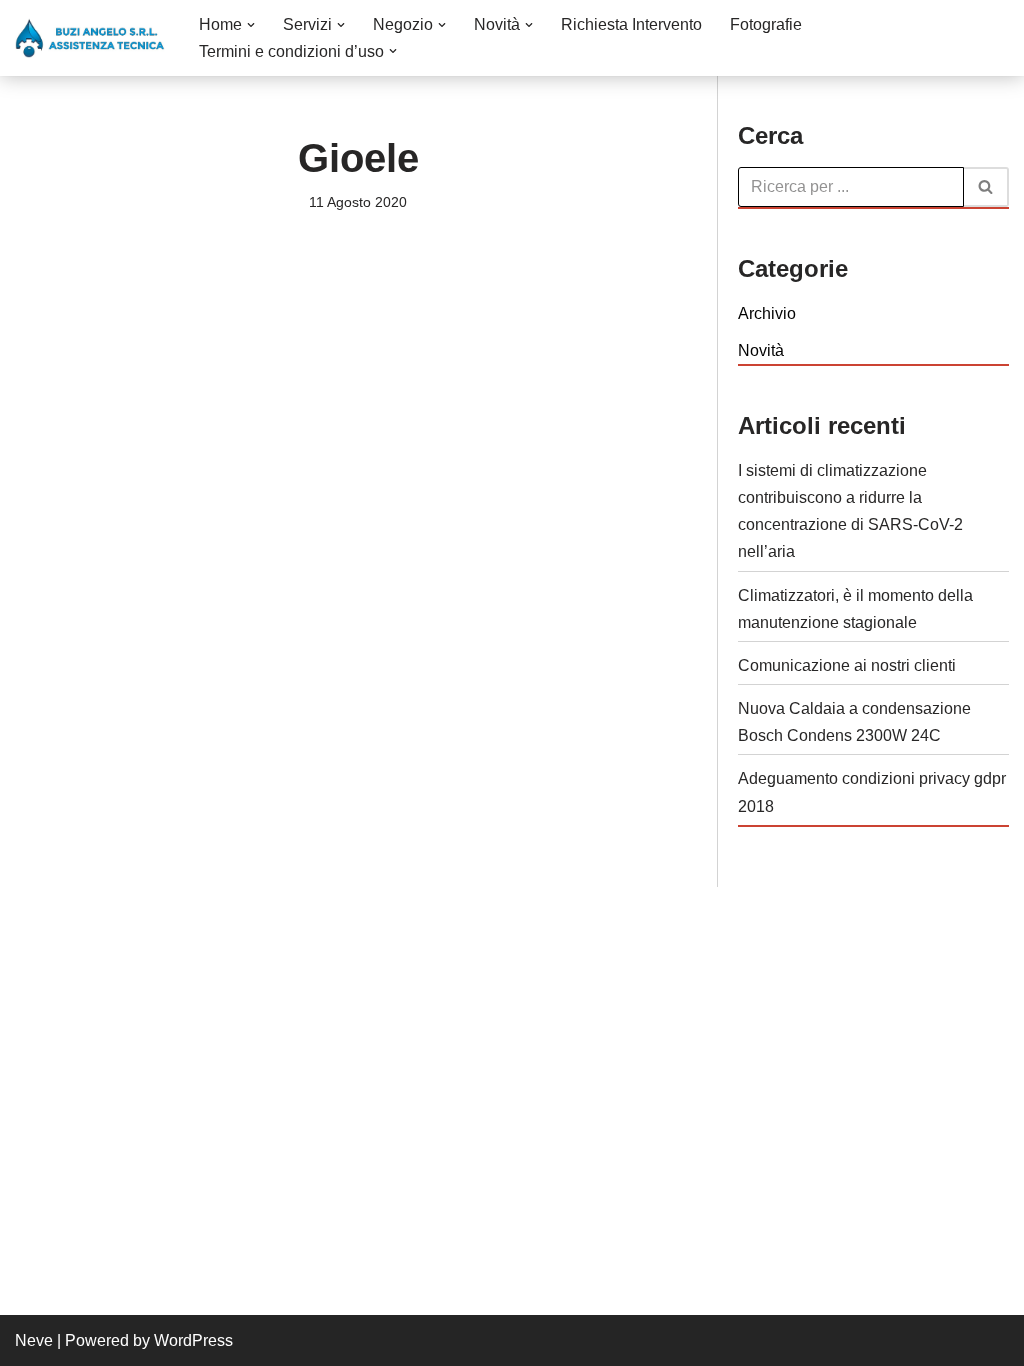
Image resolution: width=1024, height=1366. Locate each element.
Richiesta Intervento (631, 24)
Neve (34, 1340)
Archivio (767, 313)
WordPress (193, 1340)
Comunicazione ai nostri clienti (847, 665)
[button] (251, 25)
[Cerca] (986, 187)
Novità (761, 350)
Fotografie (766, 24)
